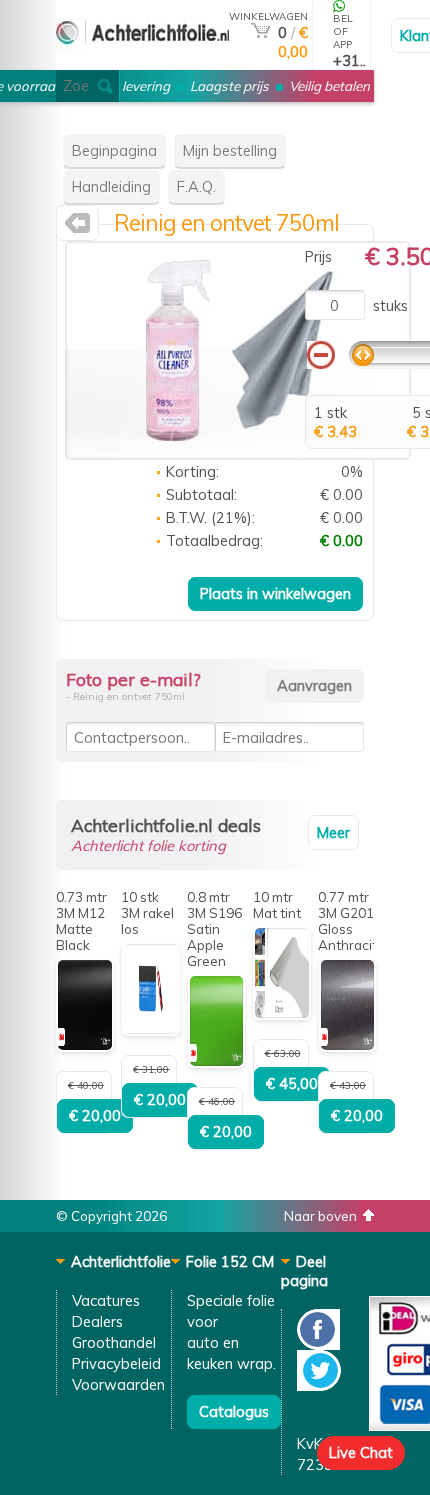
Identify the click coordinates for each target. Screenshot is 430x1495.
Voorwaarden (118, 1384)
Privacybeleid (116, 1363)
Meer (333, 832)
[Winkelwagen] (260, 32)
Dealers (97, 1321)
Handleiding (111, 186)
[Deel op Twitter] (319, 1385)
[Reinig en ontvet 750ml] (238, 454)
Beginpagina (114, 150)
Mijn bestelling (230, 150)
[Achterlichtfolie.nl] (77, 227)
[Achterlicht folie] (142, 61)
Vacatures (106, 1300)
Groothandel (114, 1342)
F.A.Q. (196, 186)
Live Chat (361, 1452)
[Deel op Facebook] (318, 1344)
